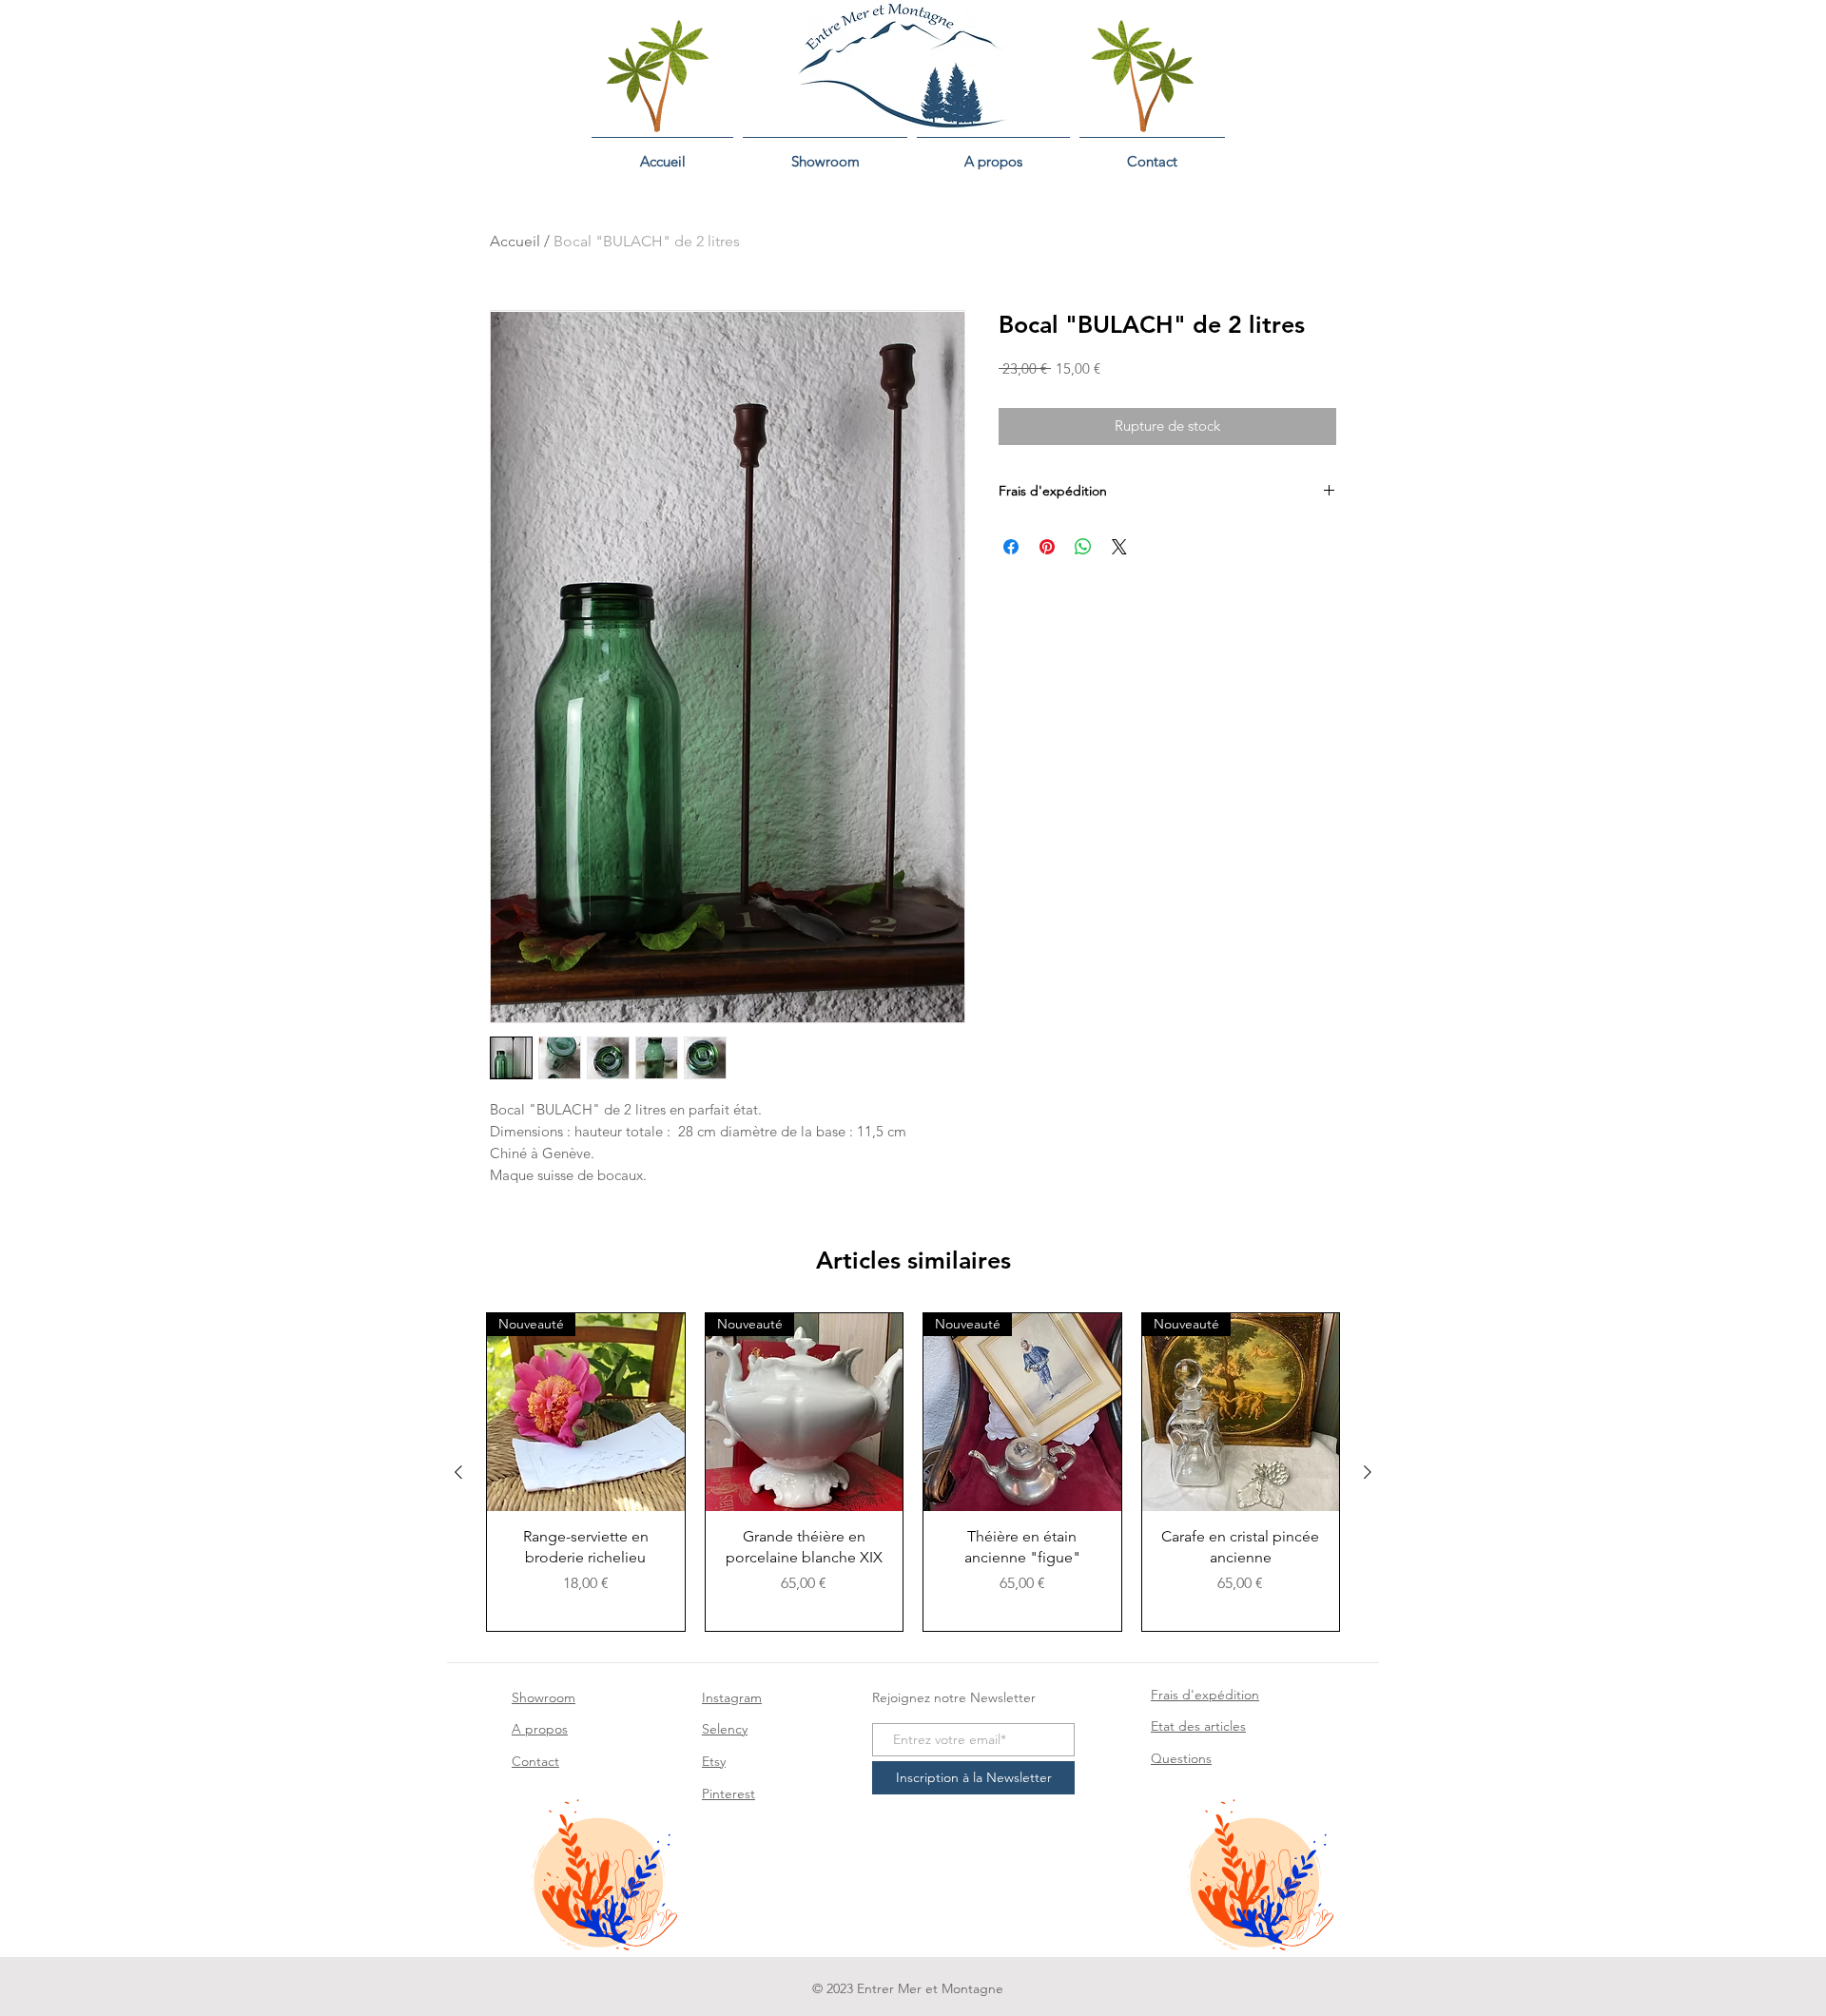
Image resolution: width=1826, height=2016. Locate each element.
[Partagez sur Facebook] (1011, 547)
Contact (535, 1761)
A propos (540, 1729)
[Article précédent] (458, 1472)
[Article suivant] (1368, 1472)
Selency (725, 1729)
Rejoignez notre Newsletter (954, 1697)
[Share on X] (1119, 547)
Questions (1181, 1758)
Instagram (732, 1697)
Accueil (515, 241)
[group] (913, 1472)
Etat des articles (1198, 1726)
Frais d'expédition (1205, 1695)
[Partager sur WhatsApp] (1083, 547)
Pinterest (728, 1793)
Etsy (714, 1761)
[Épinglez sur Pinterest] (1047, 547)
